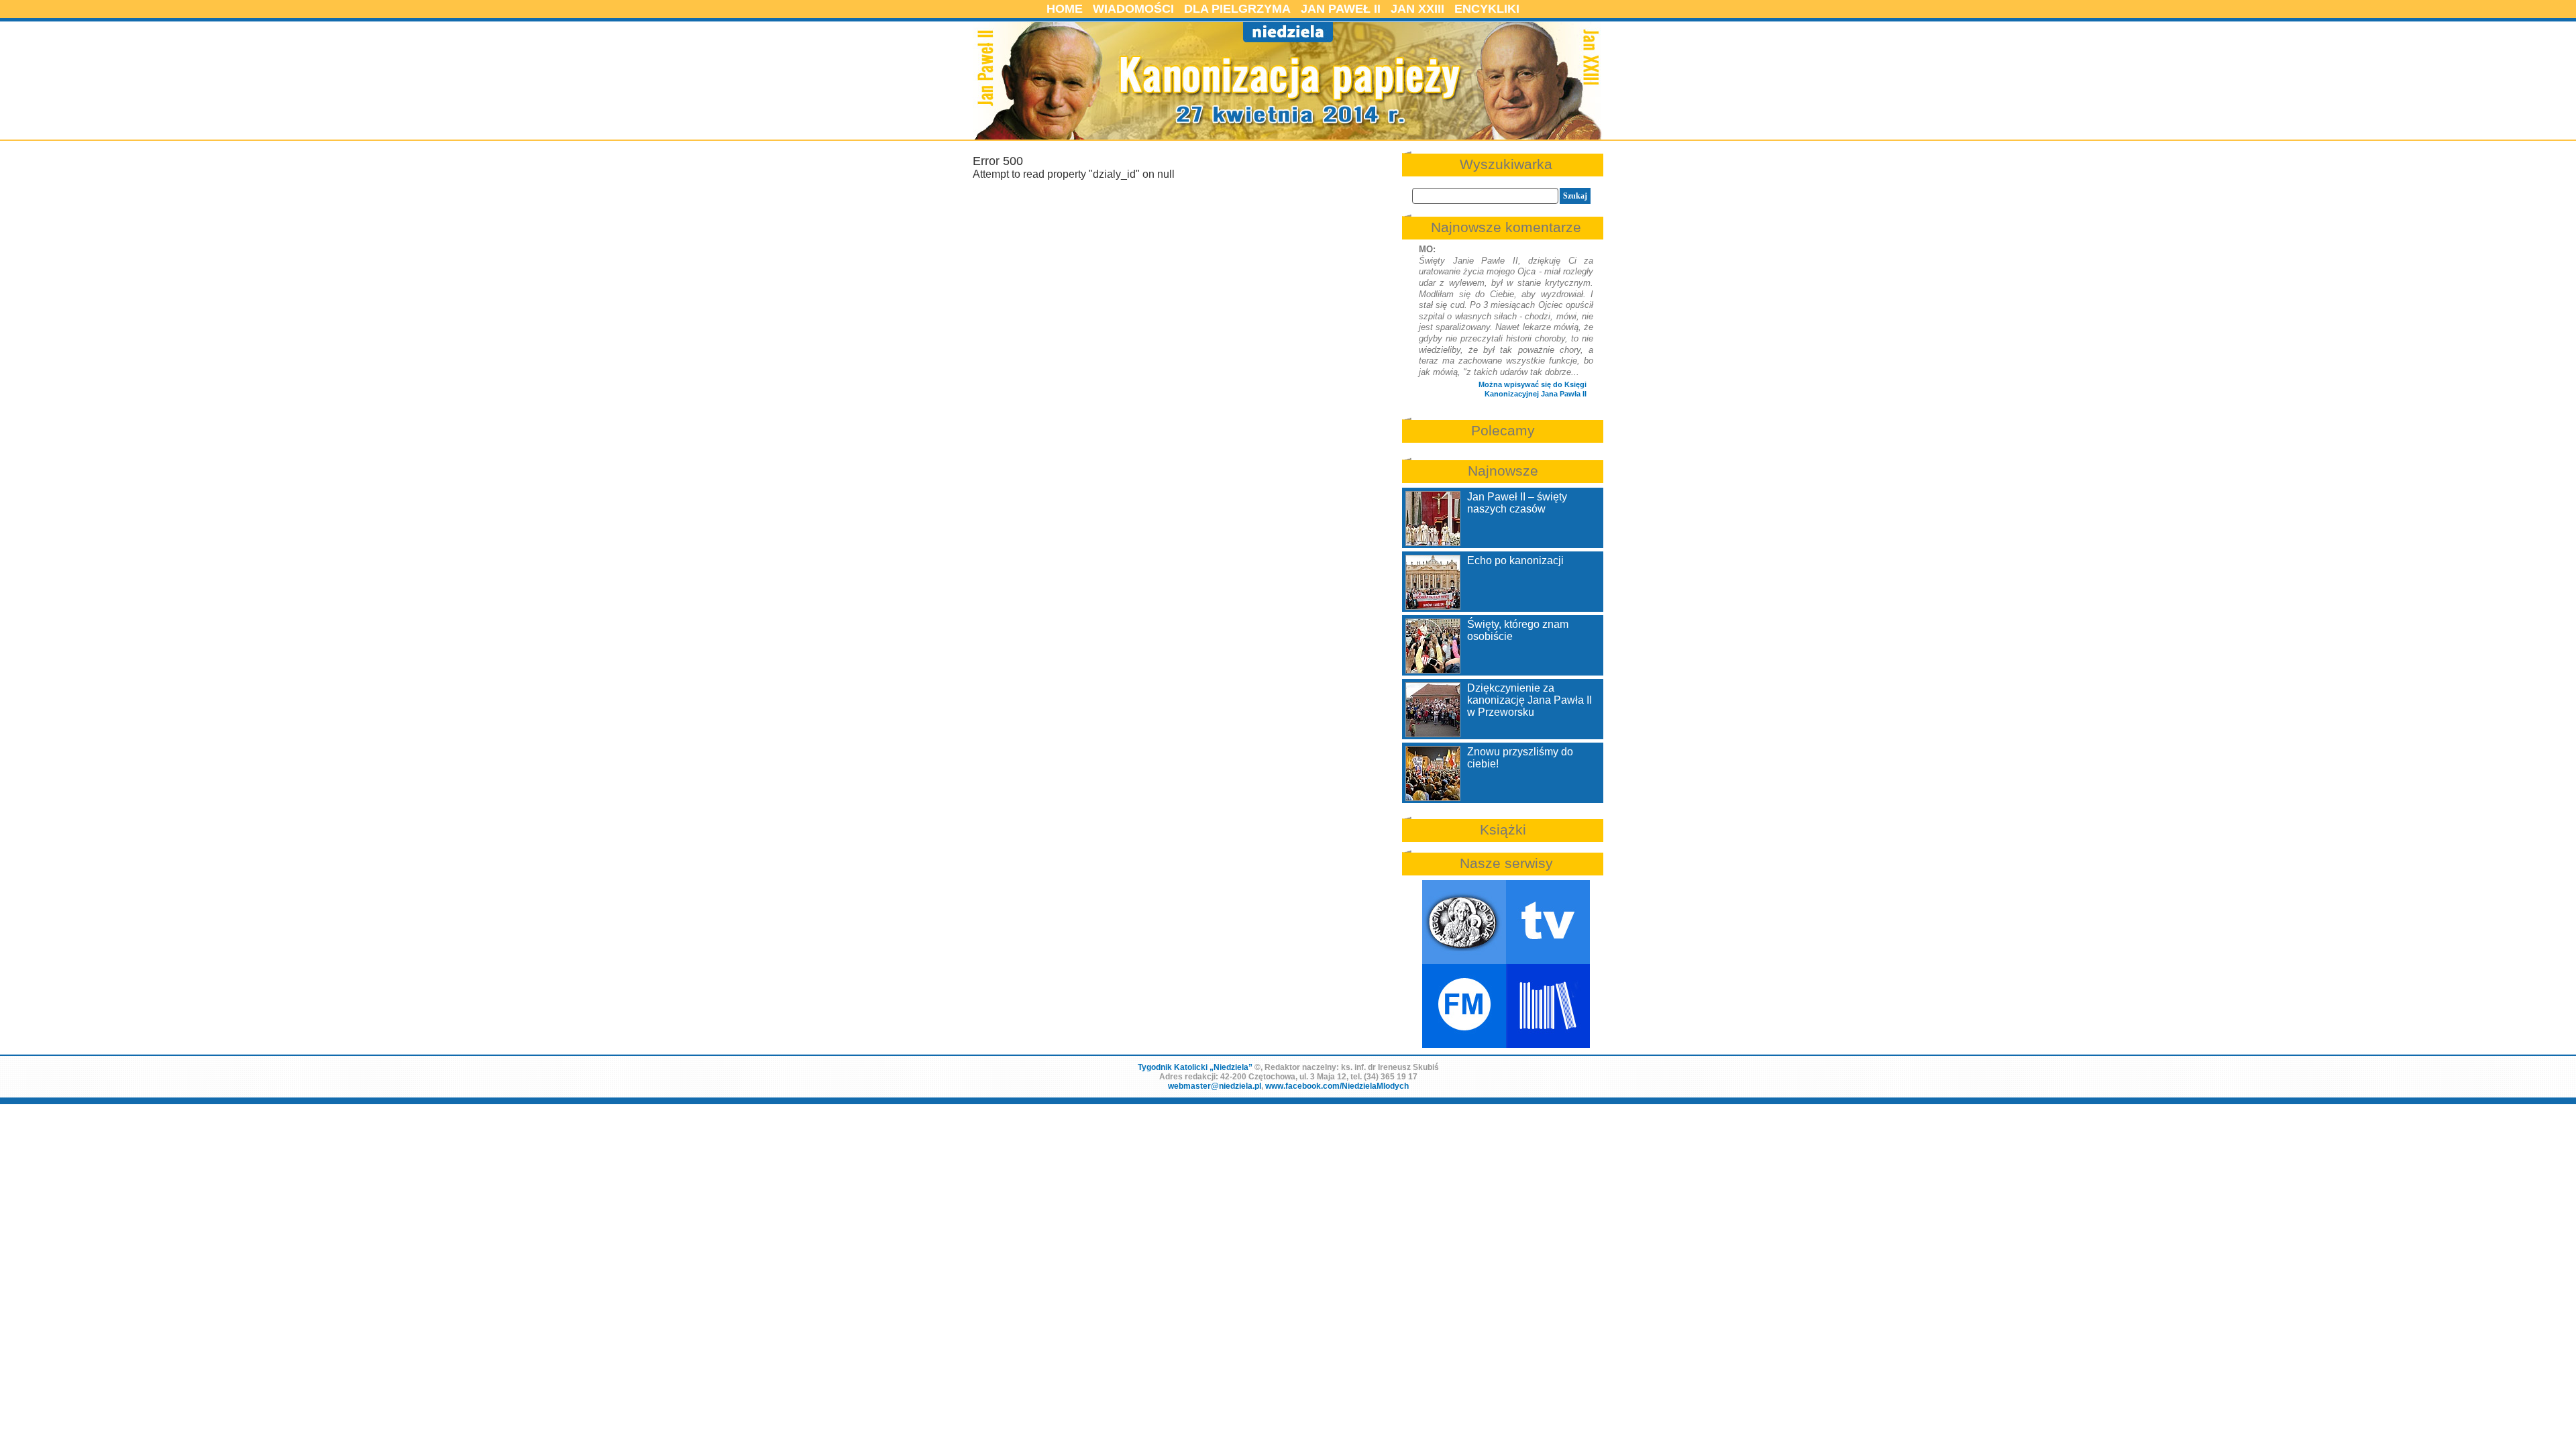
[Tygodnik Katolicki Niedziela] (1464, 922)
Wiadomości (1133, 9)
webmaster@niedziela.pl (1215, 1086)
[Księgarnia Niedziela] (1548, 1006)
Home (1065, 9)
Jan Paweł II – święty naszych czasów (1517, 503)
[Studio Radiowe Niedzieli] (1464, 1006)
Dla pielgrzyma (1237, 9)
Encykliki (1487, 9)
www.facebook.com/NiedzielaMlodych (1337, 1086)
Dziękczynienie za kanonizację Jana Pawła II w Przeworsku (1529, 700)
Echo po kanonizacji (1515, 560)
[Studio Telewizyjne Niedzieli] (1548, 922)
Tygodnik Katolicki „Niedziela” (1195, 1067)
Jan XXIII (1417, 9)
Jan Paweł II (1341, 9)
